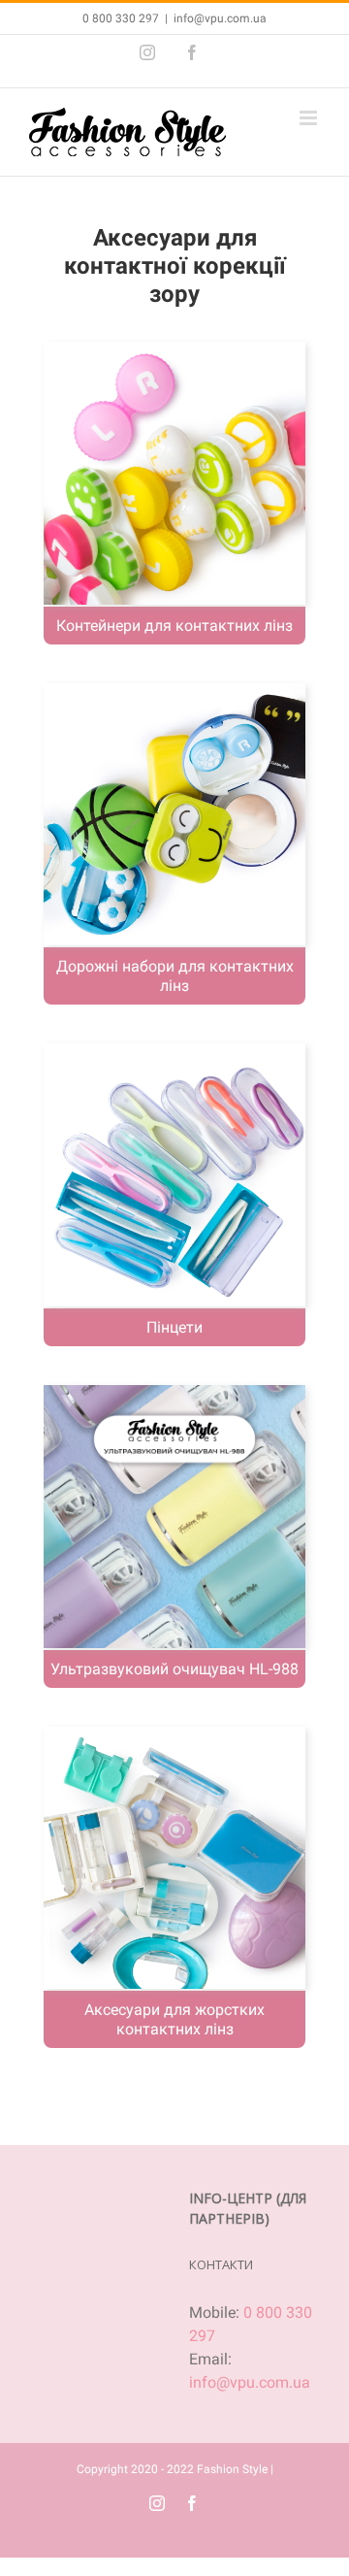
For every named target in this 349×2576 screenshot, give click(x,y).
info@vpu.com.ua (220, 18)
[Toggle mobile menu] (310, 118)
